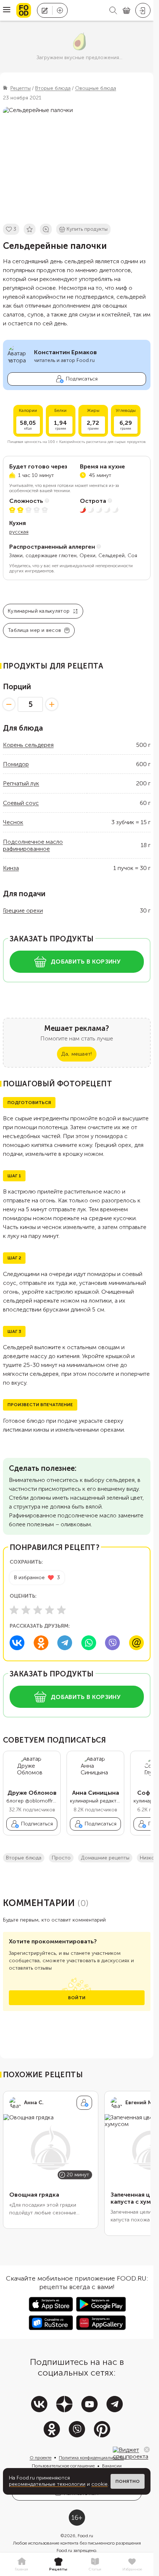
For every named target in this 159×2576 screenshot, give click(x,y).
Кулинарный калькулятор (39, 611)
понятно (128, 2481)
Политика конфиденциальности (91, 2458)
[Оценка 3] (38, 1610)
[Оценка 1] (14, 1610)
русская (19, 532)
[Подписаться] (84, 2103)
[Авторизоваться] (143, 10)
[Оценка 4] (50, 1610)
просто (61, 1858)
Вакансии (112, 2466)
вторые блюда (24, 1858)
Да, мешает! (77, 1054)
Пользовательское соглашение (63, 2466)
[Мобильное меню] (7, 10)
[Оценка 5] (61, 1610)
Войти (77, 1998)
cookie (99, 2484)
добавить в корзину (86, 962)
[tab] (21, 2565)
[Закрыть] (147, 2450)
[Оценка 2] (26, 1610)
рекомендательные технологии (47, 2484)
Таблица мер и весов (34, 630)
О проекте (40, 2458)
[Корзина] (126, 11)
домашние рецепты (105, 1858)
